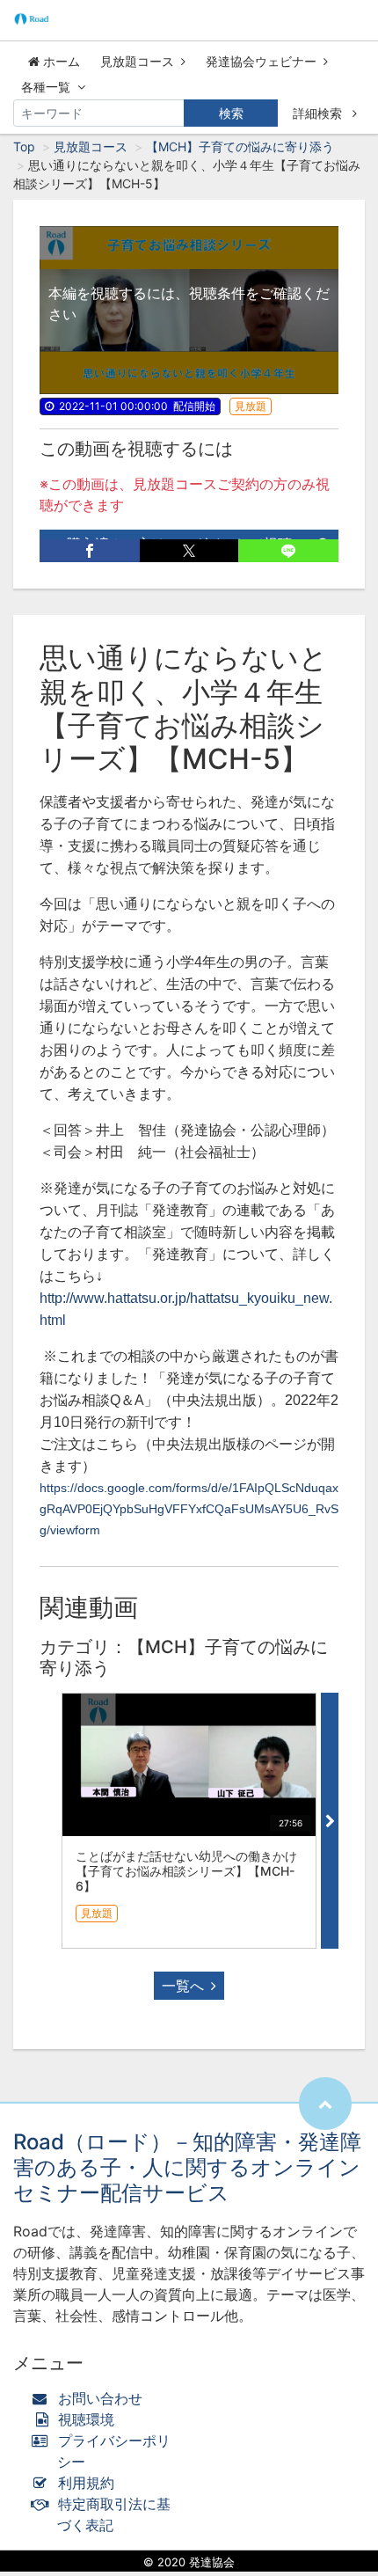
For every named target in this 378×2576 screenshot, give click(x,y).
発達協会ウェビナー (261, 61)
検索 (231, 113)
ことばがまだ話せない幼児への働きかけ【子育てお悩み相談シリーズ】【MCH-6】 (186, 1871)
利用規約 (86, 2483)
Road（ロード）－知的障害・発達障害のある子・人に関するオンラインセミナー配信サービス (187, 2167)
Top (24, 146)
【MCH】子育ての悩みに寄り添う (240, 146)
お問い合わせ (100, 2398)
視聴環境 (84, 2419)
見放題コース (137, 61)
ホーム (60, 61)
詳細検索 (319, 113)
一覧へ (183, 1986)
